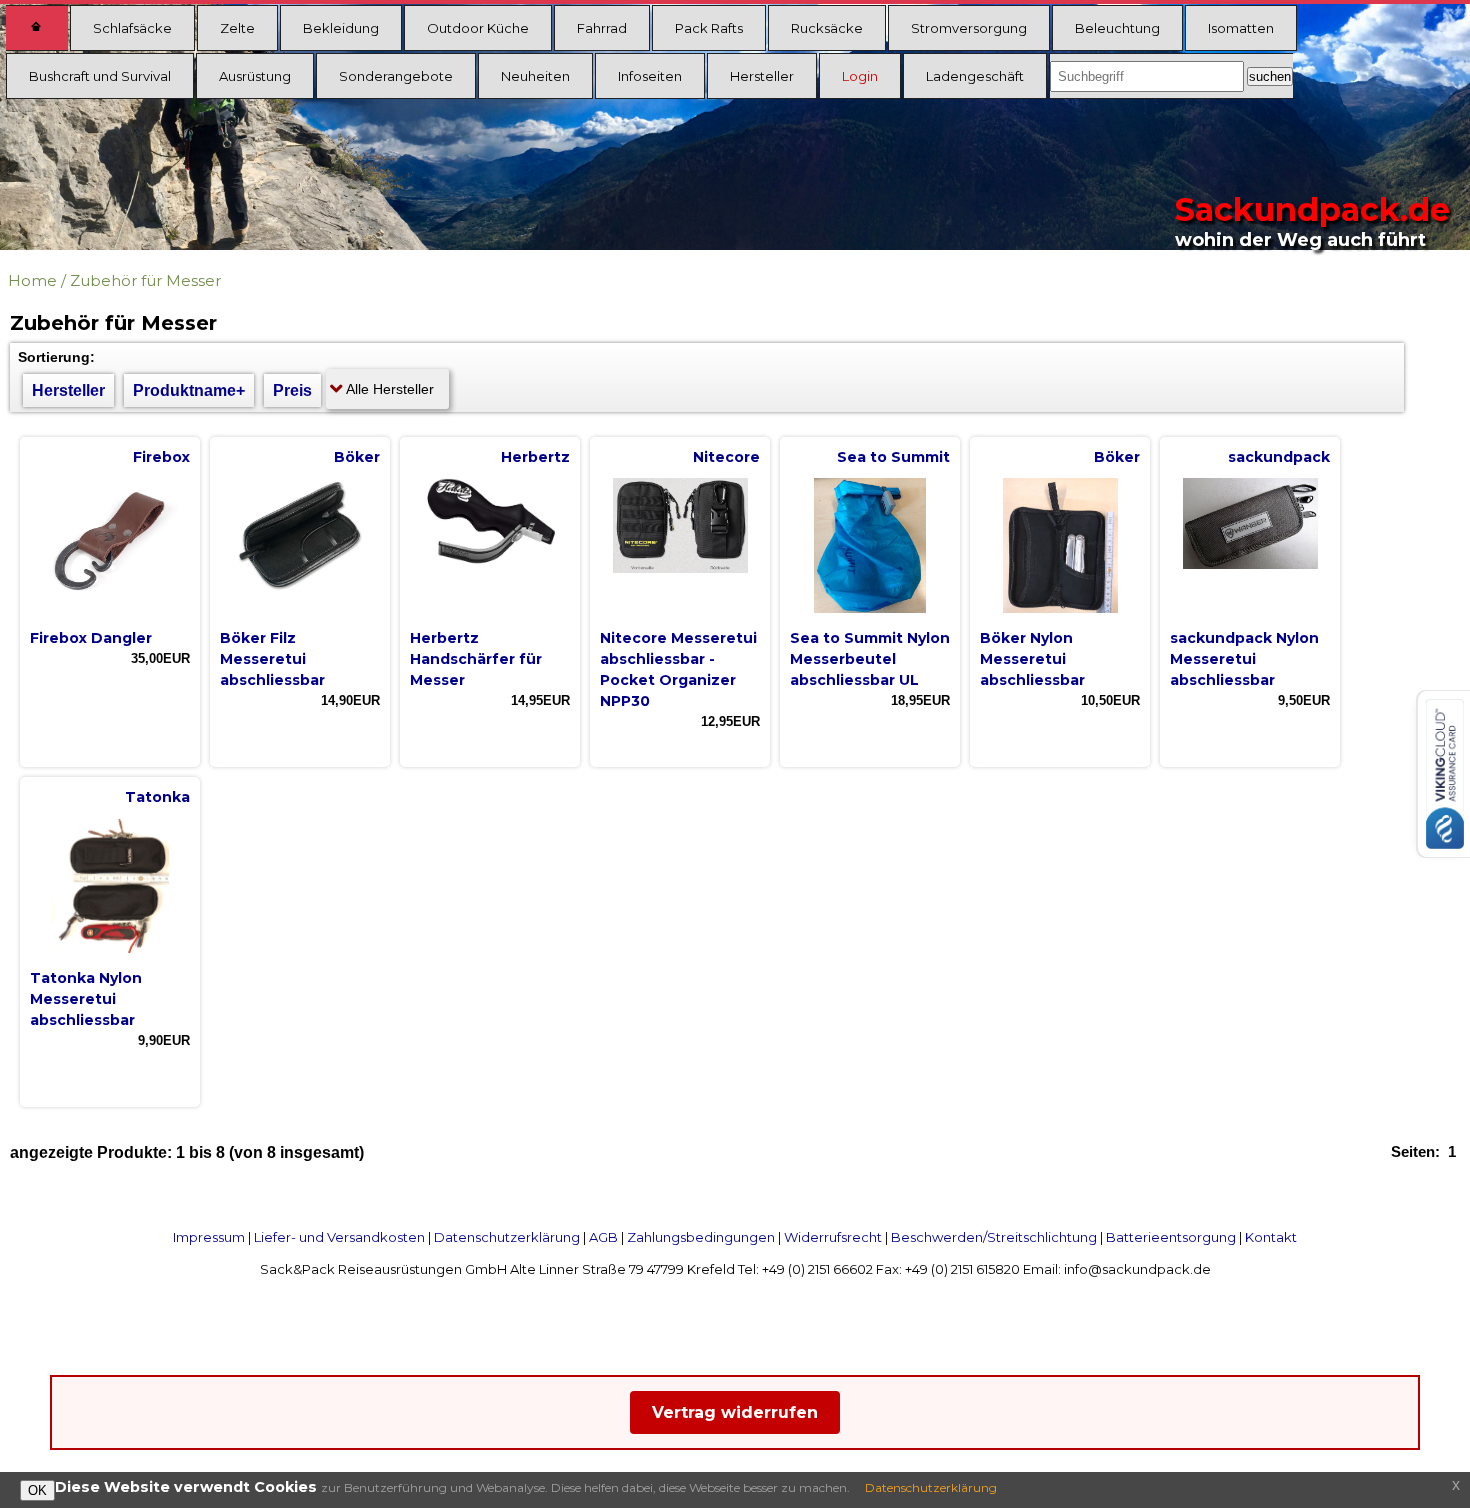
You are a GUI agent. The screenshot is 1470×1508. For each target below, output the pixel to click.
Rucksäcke (827, 28)
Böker (357, 457)
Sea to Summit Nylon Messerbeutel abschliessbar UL (870, 659)
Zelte (237, 28)
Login (860, 76)
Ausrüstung (255, 76)
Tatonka (157, 797)
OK (37, 1490)
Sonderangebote (396, 76)
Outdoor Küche (478, 28)
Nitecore (726, 457)
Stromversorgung (969, 28)
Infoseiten (650, 76)
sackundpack (1279, 457)
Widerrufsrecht (833, 1237)
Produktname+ (189, 390)
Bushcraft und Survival (100, 76)
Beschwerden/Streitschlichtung (994, 1237)
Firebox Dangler (91, 638)
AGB (603, 1237)
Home (32, 280)
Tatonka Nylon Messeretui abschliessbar (86, 999)
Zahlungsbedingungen (701, 1237)
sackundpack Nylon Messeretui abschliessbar (1244, 659)
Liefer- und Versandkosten (339, 1237)
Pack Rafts (709, 28)
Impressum (209, 1237)
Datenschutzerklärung (507, 1237)
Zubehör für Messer (145, 280)
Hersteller (762, 76)
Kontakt (1271, 1237)
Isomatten (1241, 28)
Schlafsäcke (132, 28)
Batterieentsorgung (1171, 1237)
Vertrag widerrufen (735, 1412)
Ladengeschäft (975, 76)
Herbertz (535, 457)
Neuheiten (535, 76)
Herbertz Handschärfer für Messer (476, 659)
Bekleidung (341, 28)
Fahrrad (602, 28)
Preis (292, 390)
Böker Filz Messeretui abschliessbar (272, 659)
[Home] (37, 28)
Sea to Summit (893, 457)
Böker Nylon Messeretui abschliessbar (1032, 659)
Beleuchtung (1117, 28)
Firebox (161, 457)
